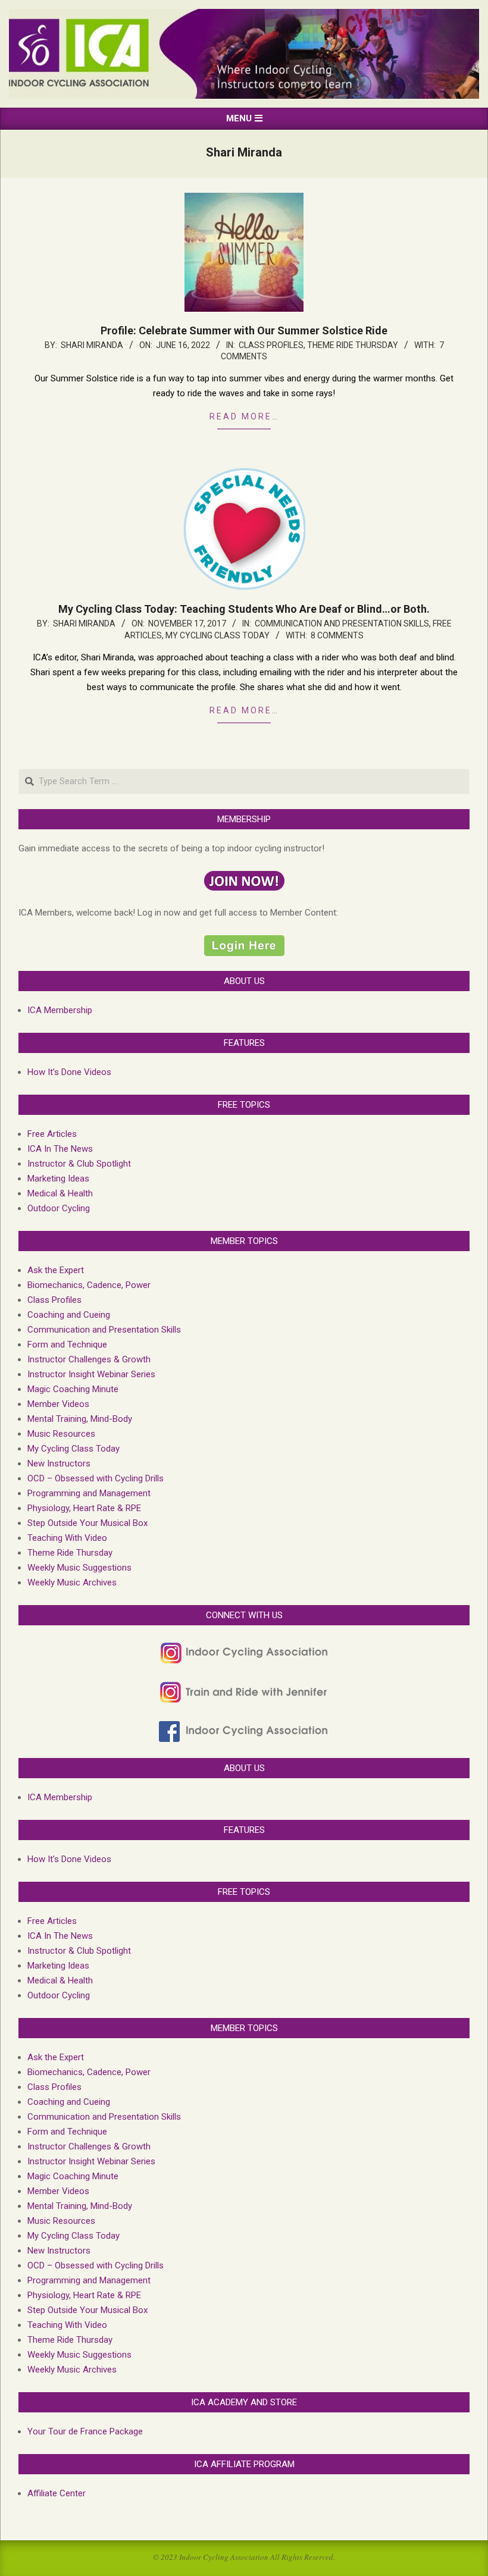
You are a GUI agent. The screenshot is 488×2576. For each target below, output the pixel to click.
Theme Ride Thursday (353, 345)
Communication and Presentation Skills (342, 623)
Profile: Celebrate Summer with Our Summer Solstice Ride (244, 330)
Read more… (244, 416)
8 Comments (337, 635)
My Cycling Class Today (218, 635)
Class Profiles (271, 345)
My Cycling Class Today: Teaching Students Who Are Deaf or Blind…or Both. (244, 609)
